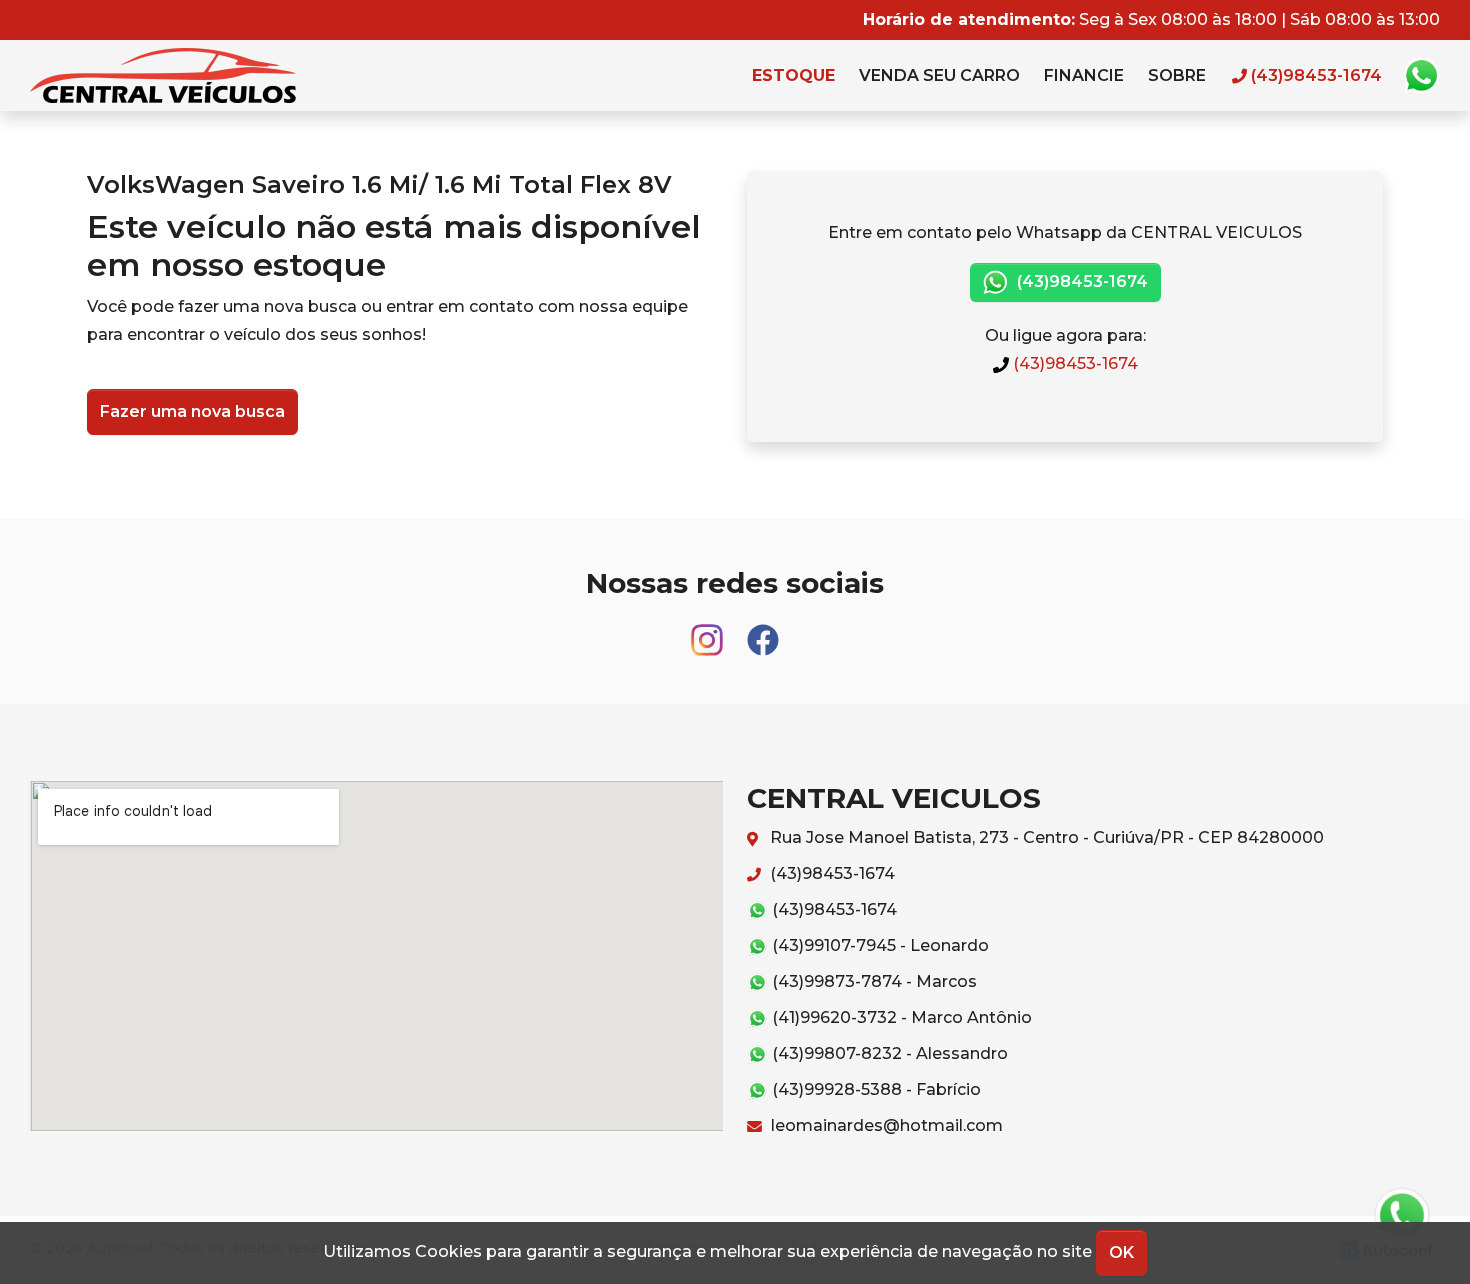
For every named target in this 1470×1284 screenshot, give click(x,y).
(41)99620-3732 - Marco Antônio (900, 1017)
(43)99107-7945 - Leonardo (878, 945)
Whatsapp (1421, 76)
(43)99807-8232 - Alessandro (888, 1053)
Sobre (1177, 75)
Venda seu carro (939, 75)
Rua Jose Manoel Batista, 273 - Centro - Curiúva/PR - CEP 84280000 (1045, 837)
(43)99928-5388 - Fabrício (874, 1089)
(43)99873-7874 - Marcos (872, 981)
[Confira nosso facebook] (763, 630)
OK (1121, 1252)
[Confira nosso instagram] (709, 630)
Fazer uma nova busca (192, 411)
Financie (1084, 75)
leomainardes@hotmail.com (885, 1125)
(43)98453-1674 (1080, 281)
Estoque (793, 75)
